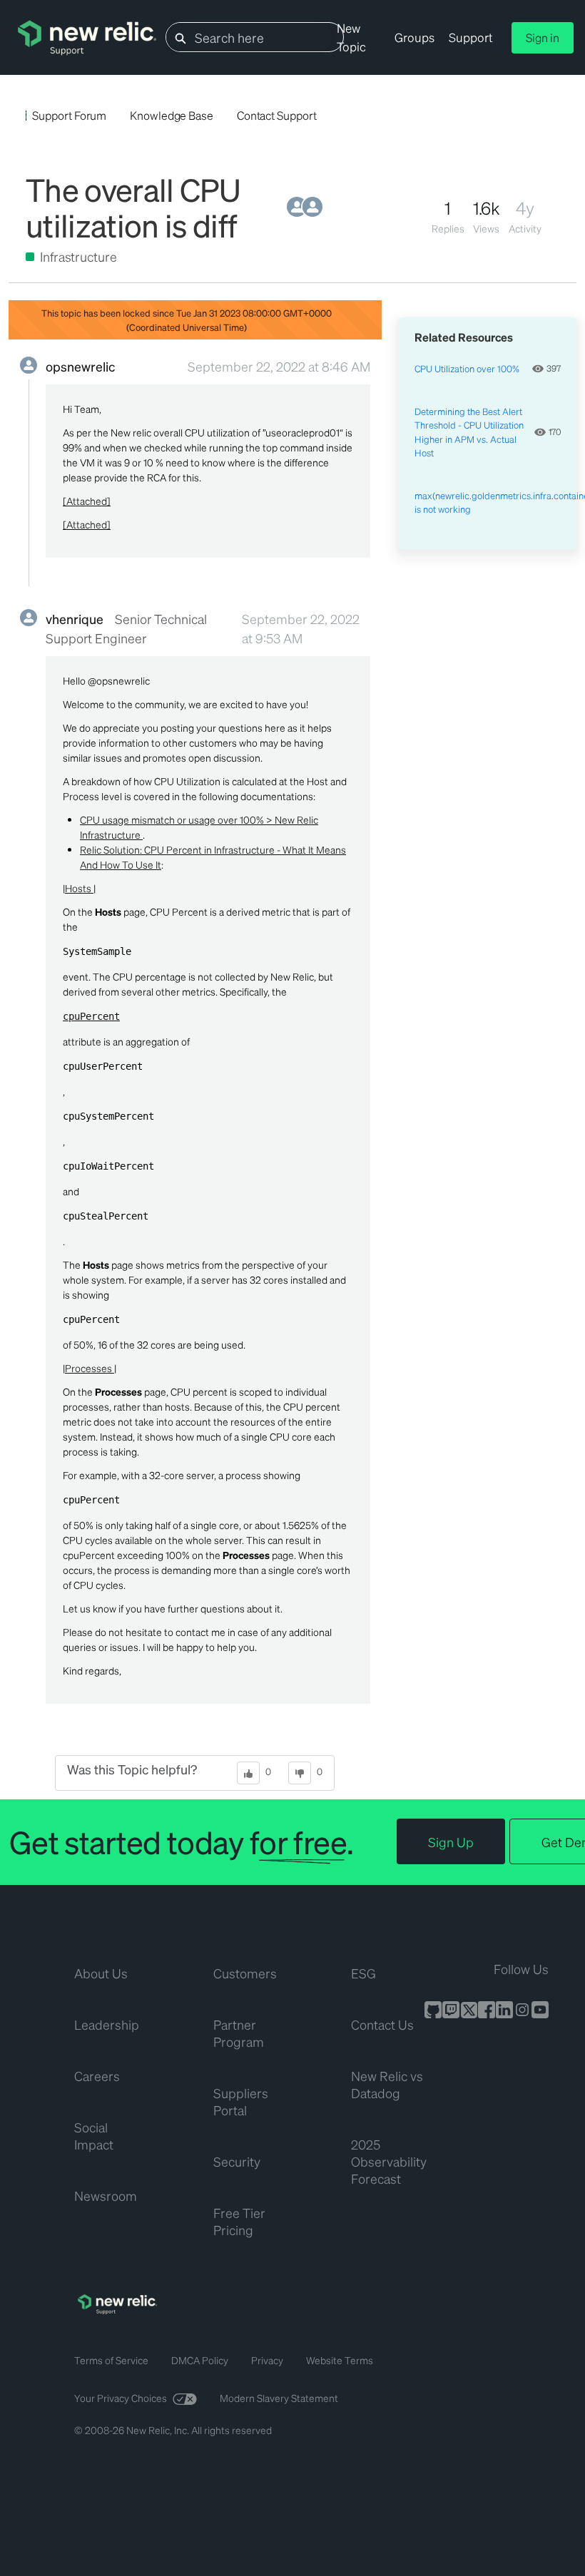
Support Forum (69, 115)
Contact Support (277, 115)
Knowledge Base (172, 115)
